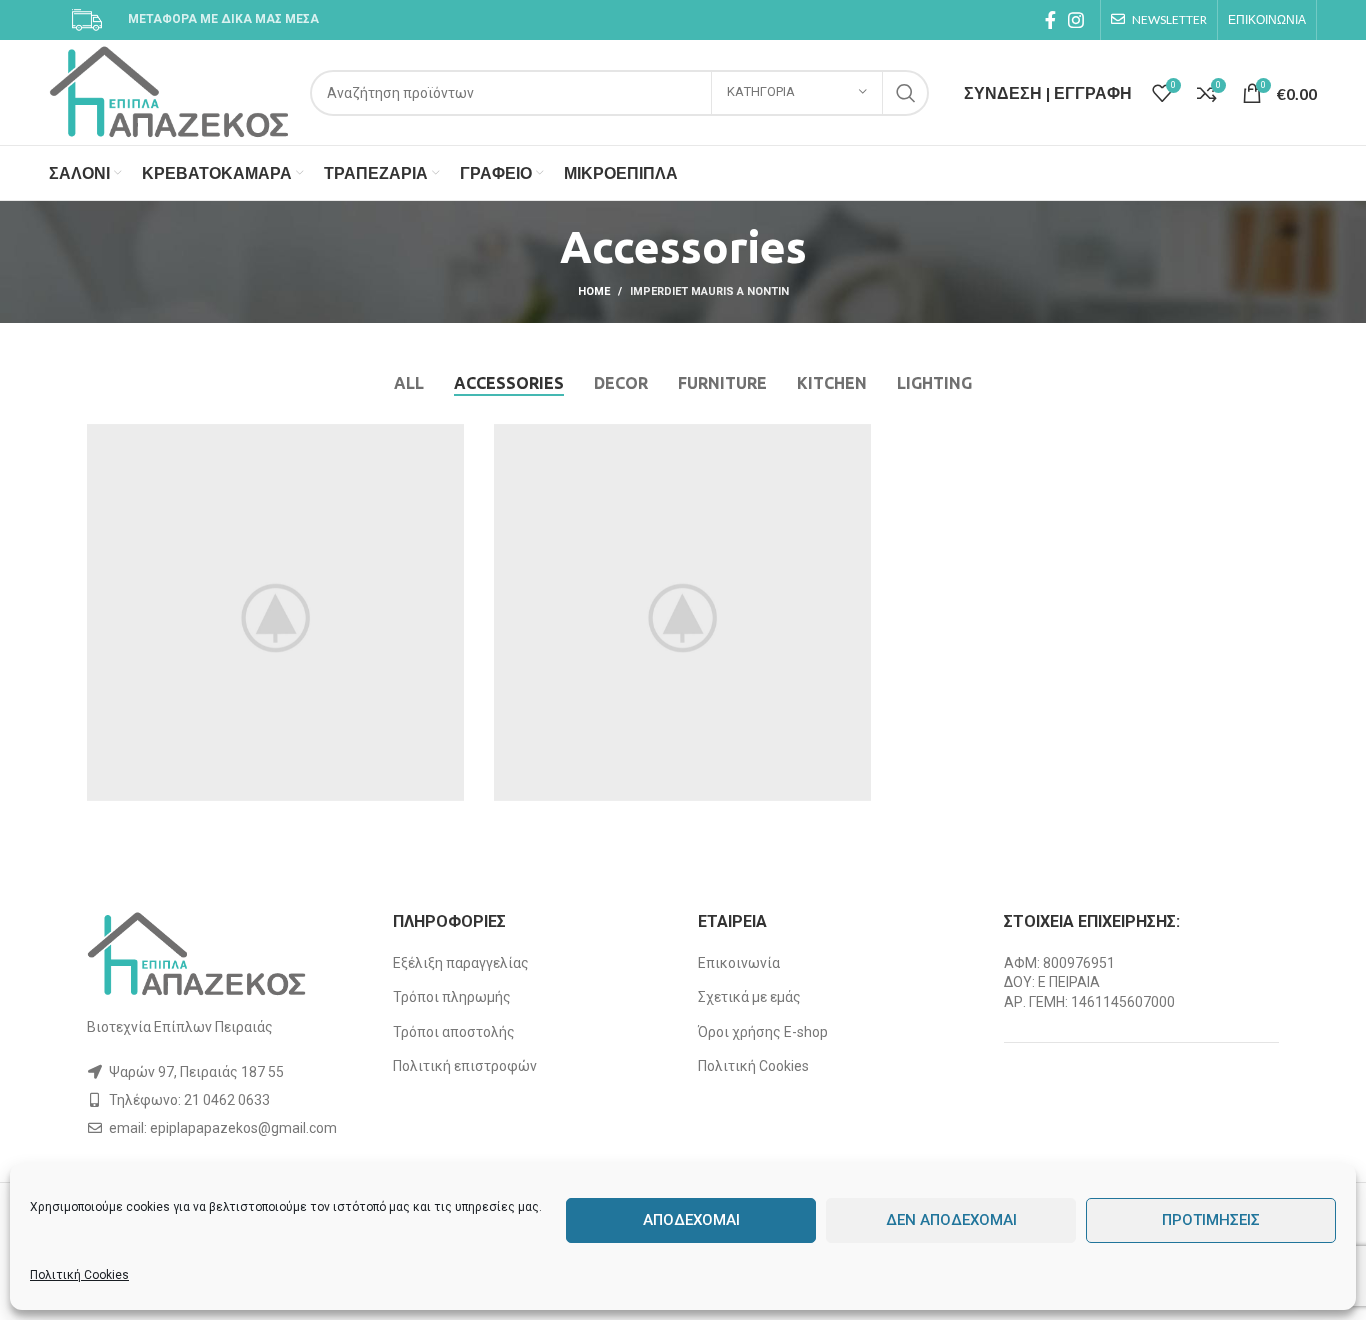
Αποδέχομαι (691, 1220)
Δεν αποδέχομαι (951, 1220)
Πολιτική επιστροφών (465, 1066)
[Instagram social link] (1076, 20)
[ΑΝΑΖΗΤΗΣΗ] (906, 93)
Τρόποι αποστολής (454, 1032)
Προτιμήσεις (1211, 1220)
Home (594, 291)
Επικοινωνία (739, 963)
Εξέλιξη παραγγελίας (461, 963)
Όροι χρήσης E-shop (763, 1032)
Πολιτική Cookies (79, 1275)
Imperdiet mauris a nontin (709, 291)
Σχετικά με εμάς (749, 997)
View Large (449, 439)
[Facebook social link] (1050, 20)
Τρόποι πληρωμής (452, 997)
